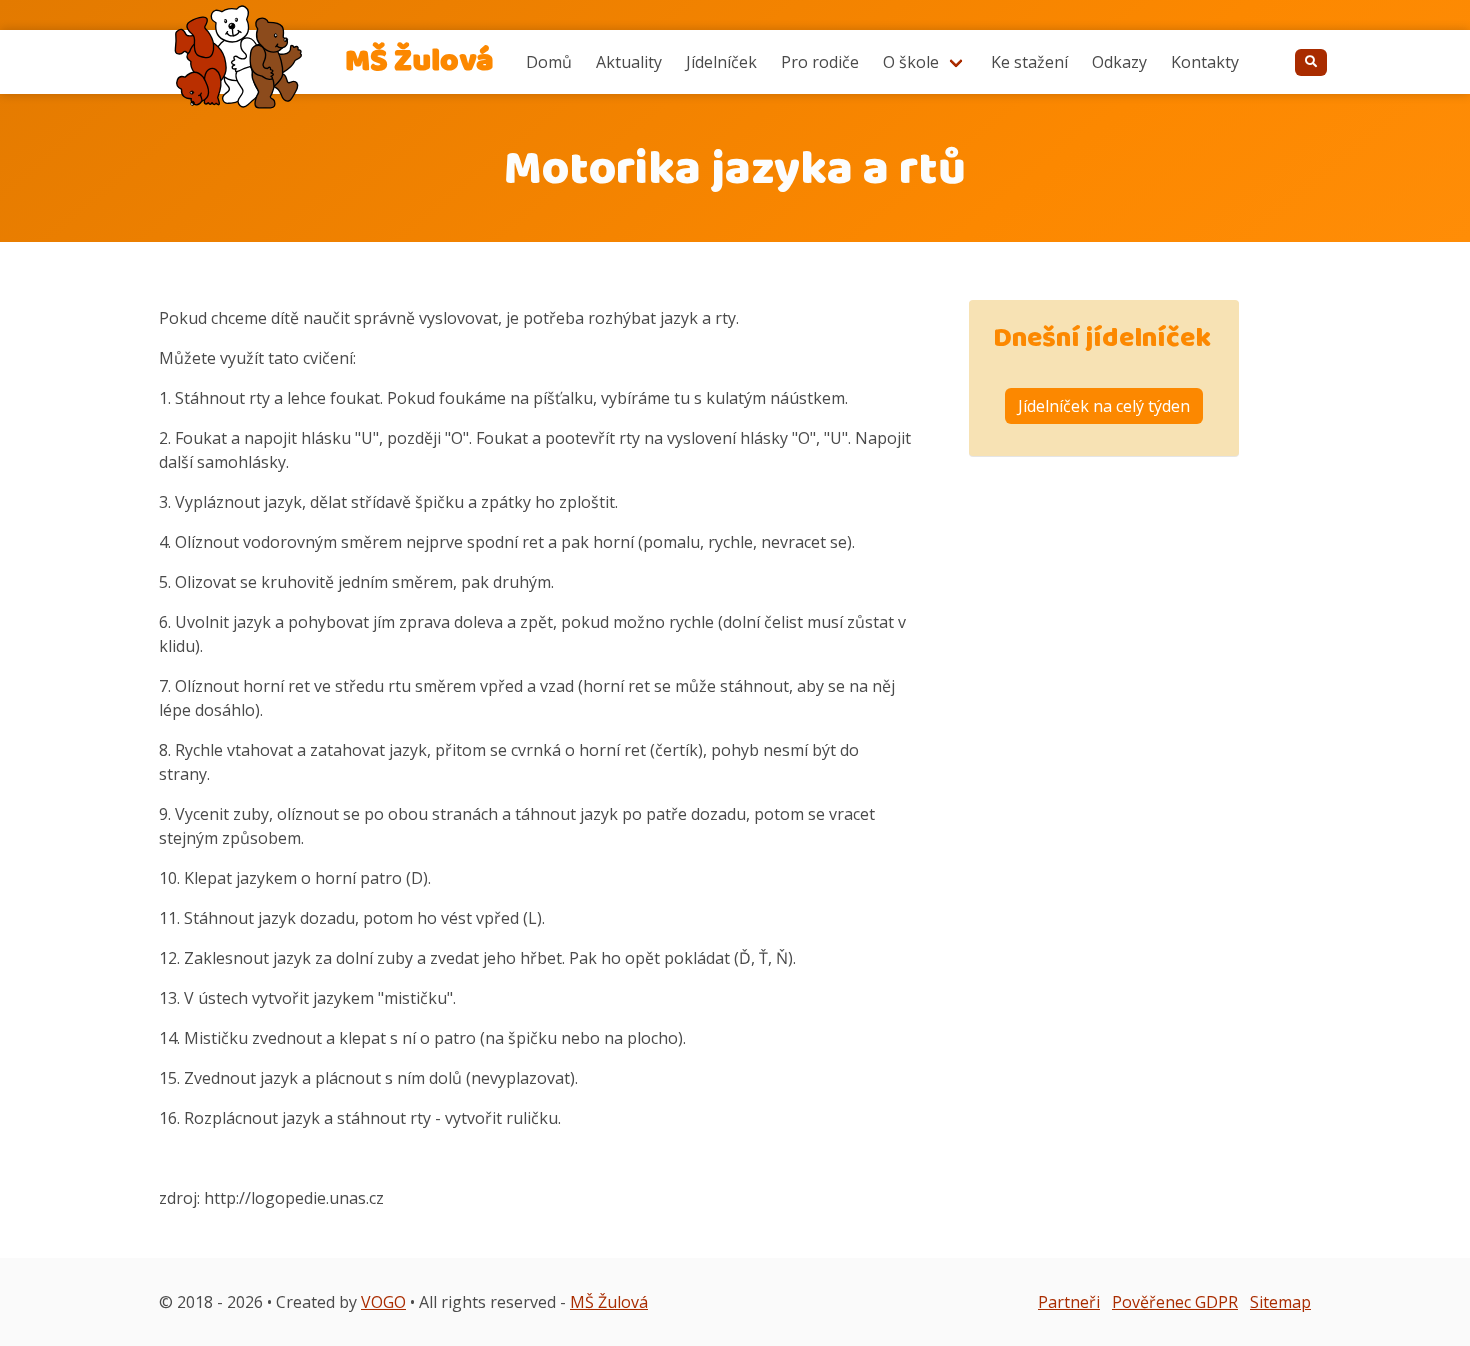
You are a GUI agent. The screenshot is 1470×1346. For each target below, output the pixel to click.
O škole (911, 62)
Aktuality (629, 62)
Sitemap (1280, 1302)
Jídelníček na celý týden (1104, 406)
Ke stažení (1029, 62)
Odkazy (1119, 62)
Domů (549, 62)
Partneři (1069, 1302)
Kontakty (1205, 62)
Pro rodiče (820, 62)
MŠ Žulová (609, 1302)
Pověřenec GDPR (1175, 1302)
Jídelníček (721, 62)
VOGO (383, 1302)
